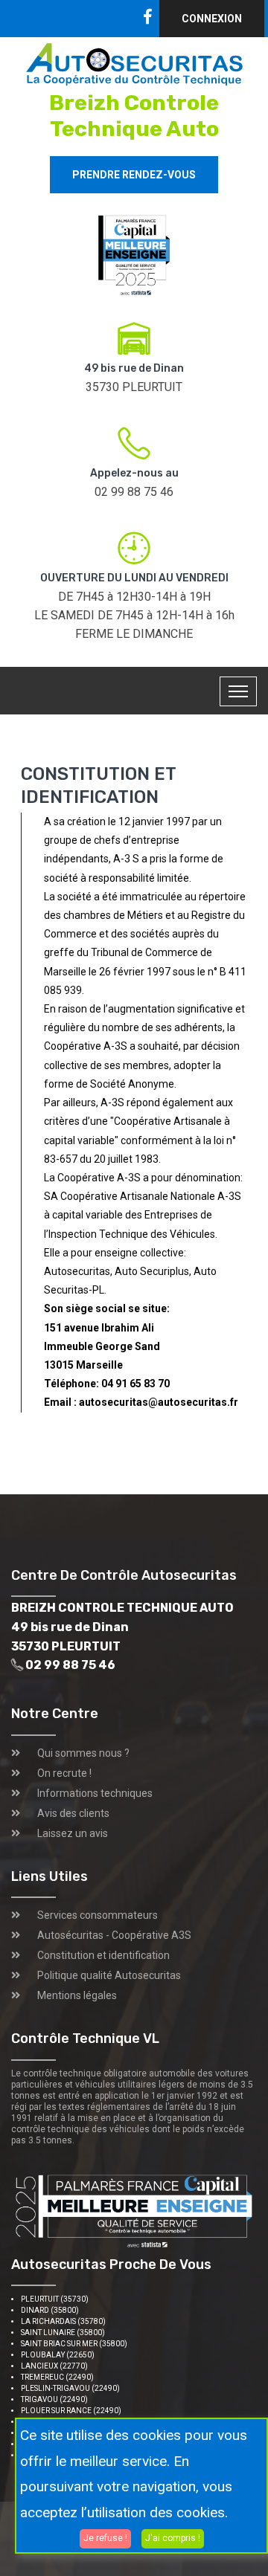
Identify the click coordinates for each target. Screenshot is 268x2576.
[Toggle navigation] (238, 691)
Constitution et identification (103, 1955)
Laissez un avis (73, 1833)
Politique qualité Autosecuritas (109, 1975)
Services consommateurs (98, 1915)
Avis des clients (73, 1813)
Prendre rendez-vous (134, 175)
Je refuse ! (105, 2538)
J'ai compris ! (173, 2538)
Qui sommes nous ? (83, 1753)
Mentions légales (77, 1995)
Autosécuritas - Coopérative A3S (114, 1935)
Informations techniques (95, 1793)
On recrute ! (64, 1773)
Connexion (212, 19)
